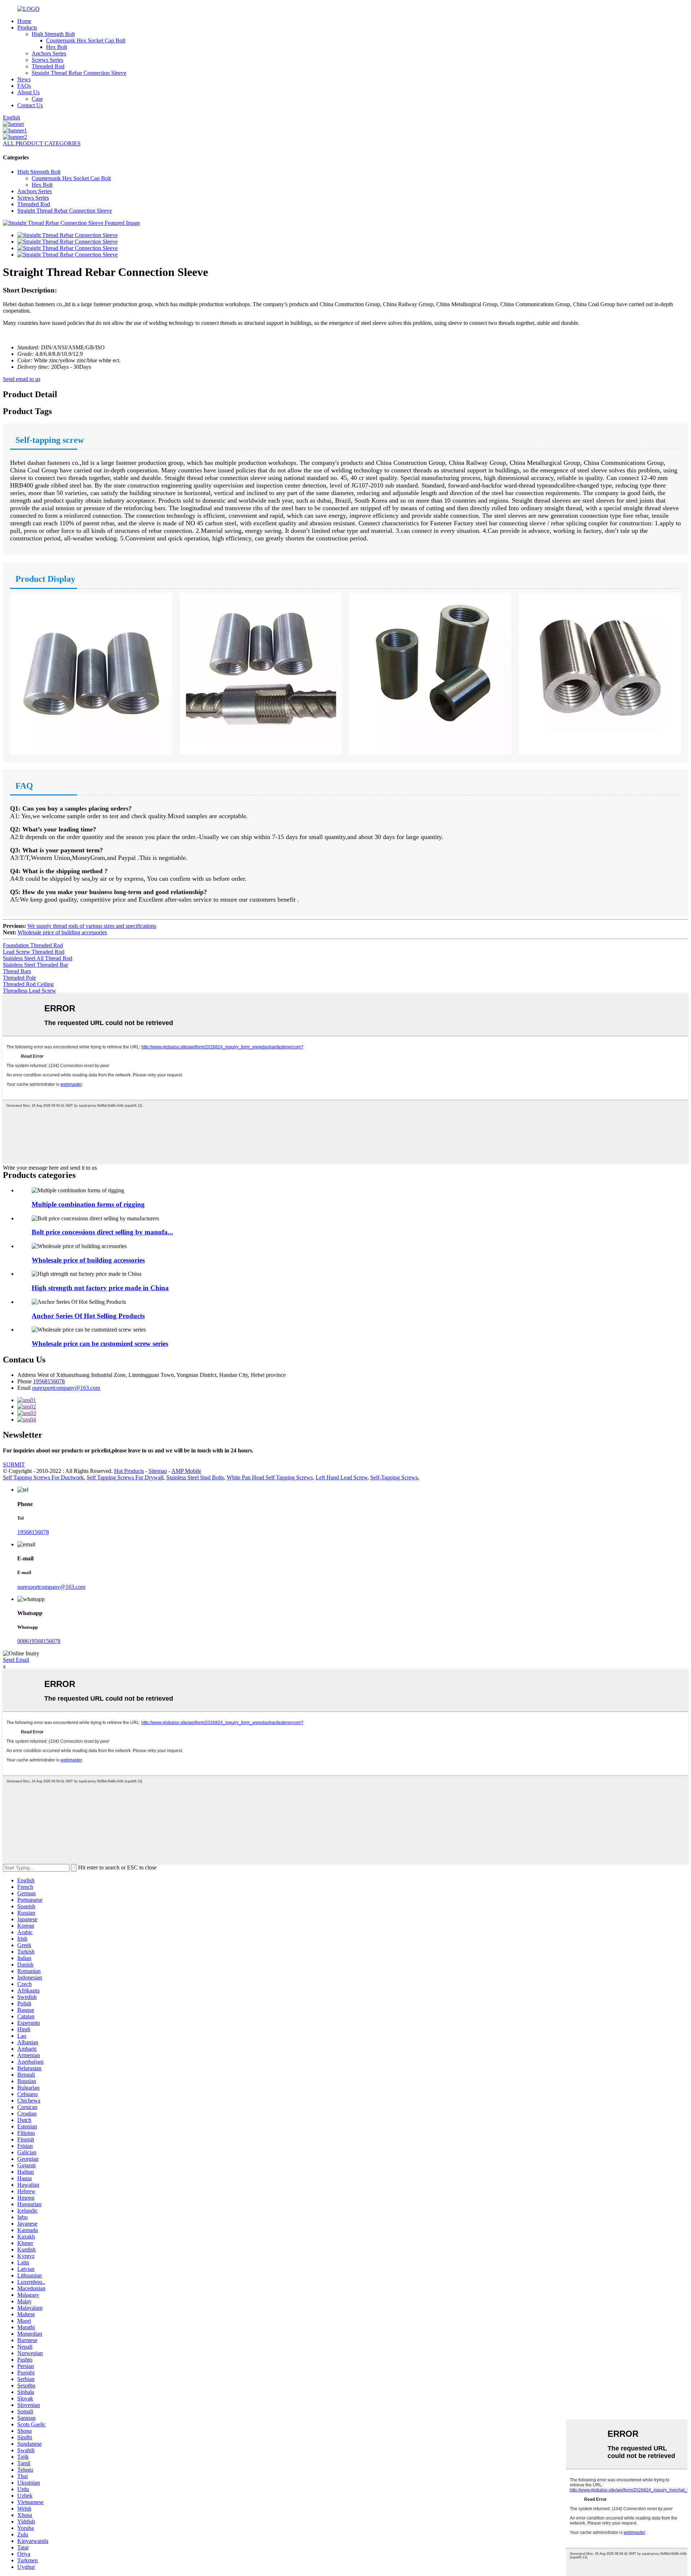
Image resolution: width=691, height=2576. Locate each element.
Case (37, 99)
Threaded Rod (48, 66)
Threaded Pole (19, 978)
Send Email (16, 1660)
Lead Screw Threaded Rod (34, 952)
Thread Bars (17, 971)
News (24, 79)
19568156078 (49, 1381)
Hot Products (129, 1471)
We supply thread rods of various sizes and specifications (92, 926)
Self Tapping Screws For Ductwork (43, 1477)
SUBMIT (14, 1464)
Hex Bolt (57, 47)
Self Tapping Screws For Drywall (125, 1477)
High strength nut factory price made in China (100, 1288)
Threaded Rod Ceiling (28, 984)
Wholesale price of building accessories (62, 932)
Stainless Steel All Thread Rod (38, 958)
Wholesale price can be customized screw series (100, 1344)
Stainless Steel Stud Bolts (195, 1477)
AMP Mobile (186, 1471)
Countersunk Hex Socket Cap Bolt (86, 40)
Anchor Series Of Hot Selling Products (88, 1316)
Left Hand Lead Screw (342, 1477)
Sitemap (158, 1471)
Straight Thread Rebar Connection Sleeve (79, 73)
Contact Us (30, 105)
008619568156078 (39, 1641)
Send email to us (22, 379)
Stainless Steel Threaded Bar (35, 965)
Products (27, 28)
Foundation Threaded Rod (33, 945)
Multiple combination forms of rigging (88, 1204)
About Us (28, 92)
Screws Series (48, 60)
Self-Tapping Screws (394, 1477)
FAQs (24, 86)
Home (24, 21)
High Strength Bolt (53, 34)
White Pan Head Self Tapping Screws (270, 1477)
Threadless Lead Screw (30, 991)
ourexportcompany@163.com (66, 1388)
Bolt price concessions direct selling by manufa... (102, 1232)
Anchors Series (49, 53)
